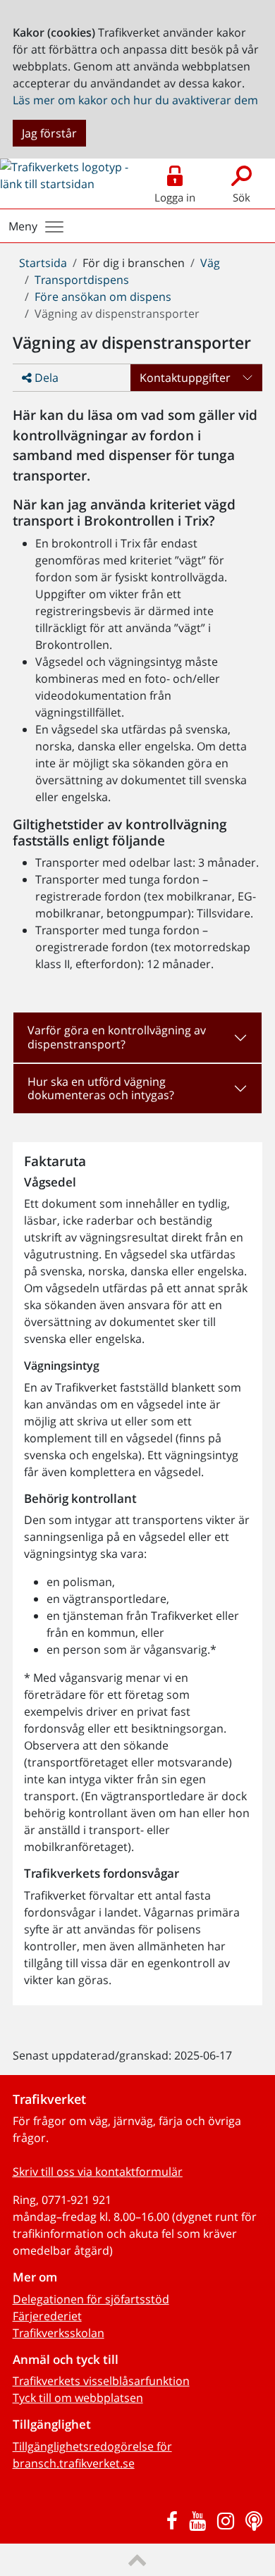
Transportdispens (82, 280)
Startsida (43, 263)
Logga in (175, 197)
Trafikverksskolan (59, 2333)
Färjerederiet (47, 2316)
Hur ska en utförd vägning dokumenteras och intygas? (101, 1088)
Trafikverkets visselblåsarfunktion (101, 2381)
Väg (210, 263)
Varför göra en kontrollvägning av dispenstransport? (117, 1037)
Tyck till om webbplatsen (78, 2398)
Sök (242, 197)
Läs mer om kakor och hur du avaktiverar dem (135, 100)
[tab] (138, 1037)
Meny (23, 226)
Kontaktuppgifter (185, 378)
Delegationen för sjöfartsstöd (91, 2299)
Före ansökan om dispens (103, 297)
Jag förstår (49, 133)
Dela (45, 378)
